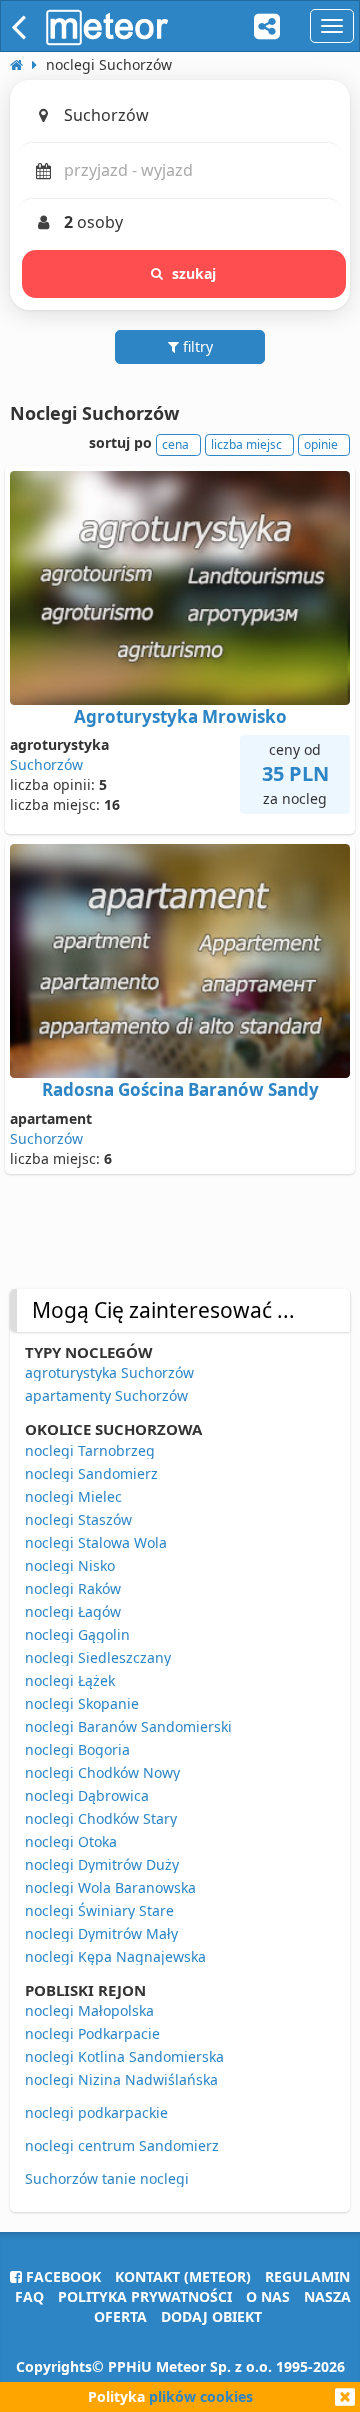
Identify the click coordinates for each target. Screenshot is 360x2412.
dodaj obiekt (211, 2316)
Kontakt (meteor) (183, 2276)
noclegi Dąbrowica (87, 1795)
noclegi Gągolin (77, 1634)
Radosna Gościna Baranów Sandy (180, 1089)
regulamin (307, 2276)
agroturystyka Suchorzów (109, 1372)
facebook (61, 2276)
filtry (196, 346)
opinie (321, 444)
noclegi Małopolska (89, 2010)
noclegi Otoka (71, 1841)
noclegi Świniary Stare (99, 1910)
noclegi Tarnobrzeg (90, 1450)
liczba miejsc (246, 444)
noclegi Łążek (70, 1680)
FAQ (29, 2296)
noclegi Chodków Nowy (102, 1772)
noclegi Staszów (78, 1519)
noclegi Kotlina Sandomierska (124, 2056)
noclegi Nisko (70, 1565)
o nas (268, 2296)
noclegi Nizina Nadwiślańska (121, 2079)
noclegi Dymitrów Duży (102, 1864)
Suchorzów (46, 764)
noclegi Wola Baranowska (110, 1887)
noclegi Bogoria (77, 1749)
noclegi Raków (73, 1588)
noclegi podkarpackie (96, 2112)
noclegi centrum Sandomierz (122, 2145)
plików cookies (201, 2396)
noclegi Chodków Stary (101, 1818)
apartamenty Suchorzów (106, 1395)
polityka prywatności (145, 2296)
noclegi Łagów (73, 1611)
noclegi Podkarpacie (92, 2033)
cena (175, 444)
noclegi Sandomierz (91, 1473)
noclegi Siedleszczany (98, 1657)
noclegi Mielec (73, 1496)
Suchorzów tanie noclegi (107, 2178)
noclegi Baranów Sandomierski (128, 1726)
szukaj (194, 273)
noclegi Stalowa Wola (96, 1542)
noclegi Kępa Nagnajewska (115, 1956)
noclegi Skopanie (82, 1703)
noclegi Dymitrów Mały (101, 1933)
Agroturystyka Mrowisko (180, 716)
